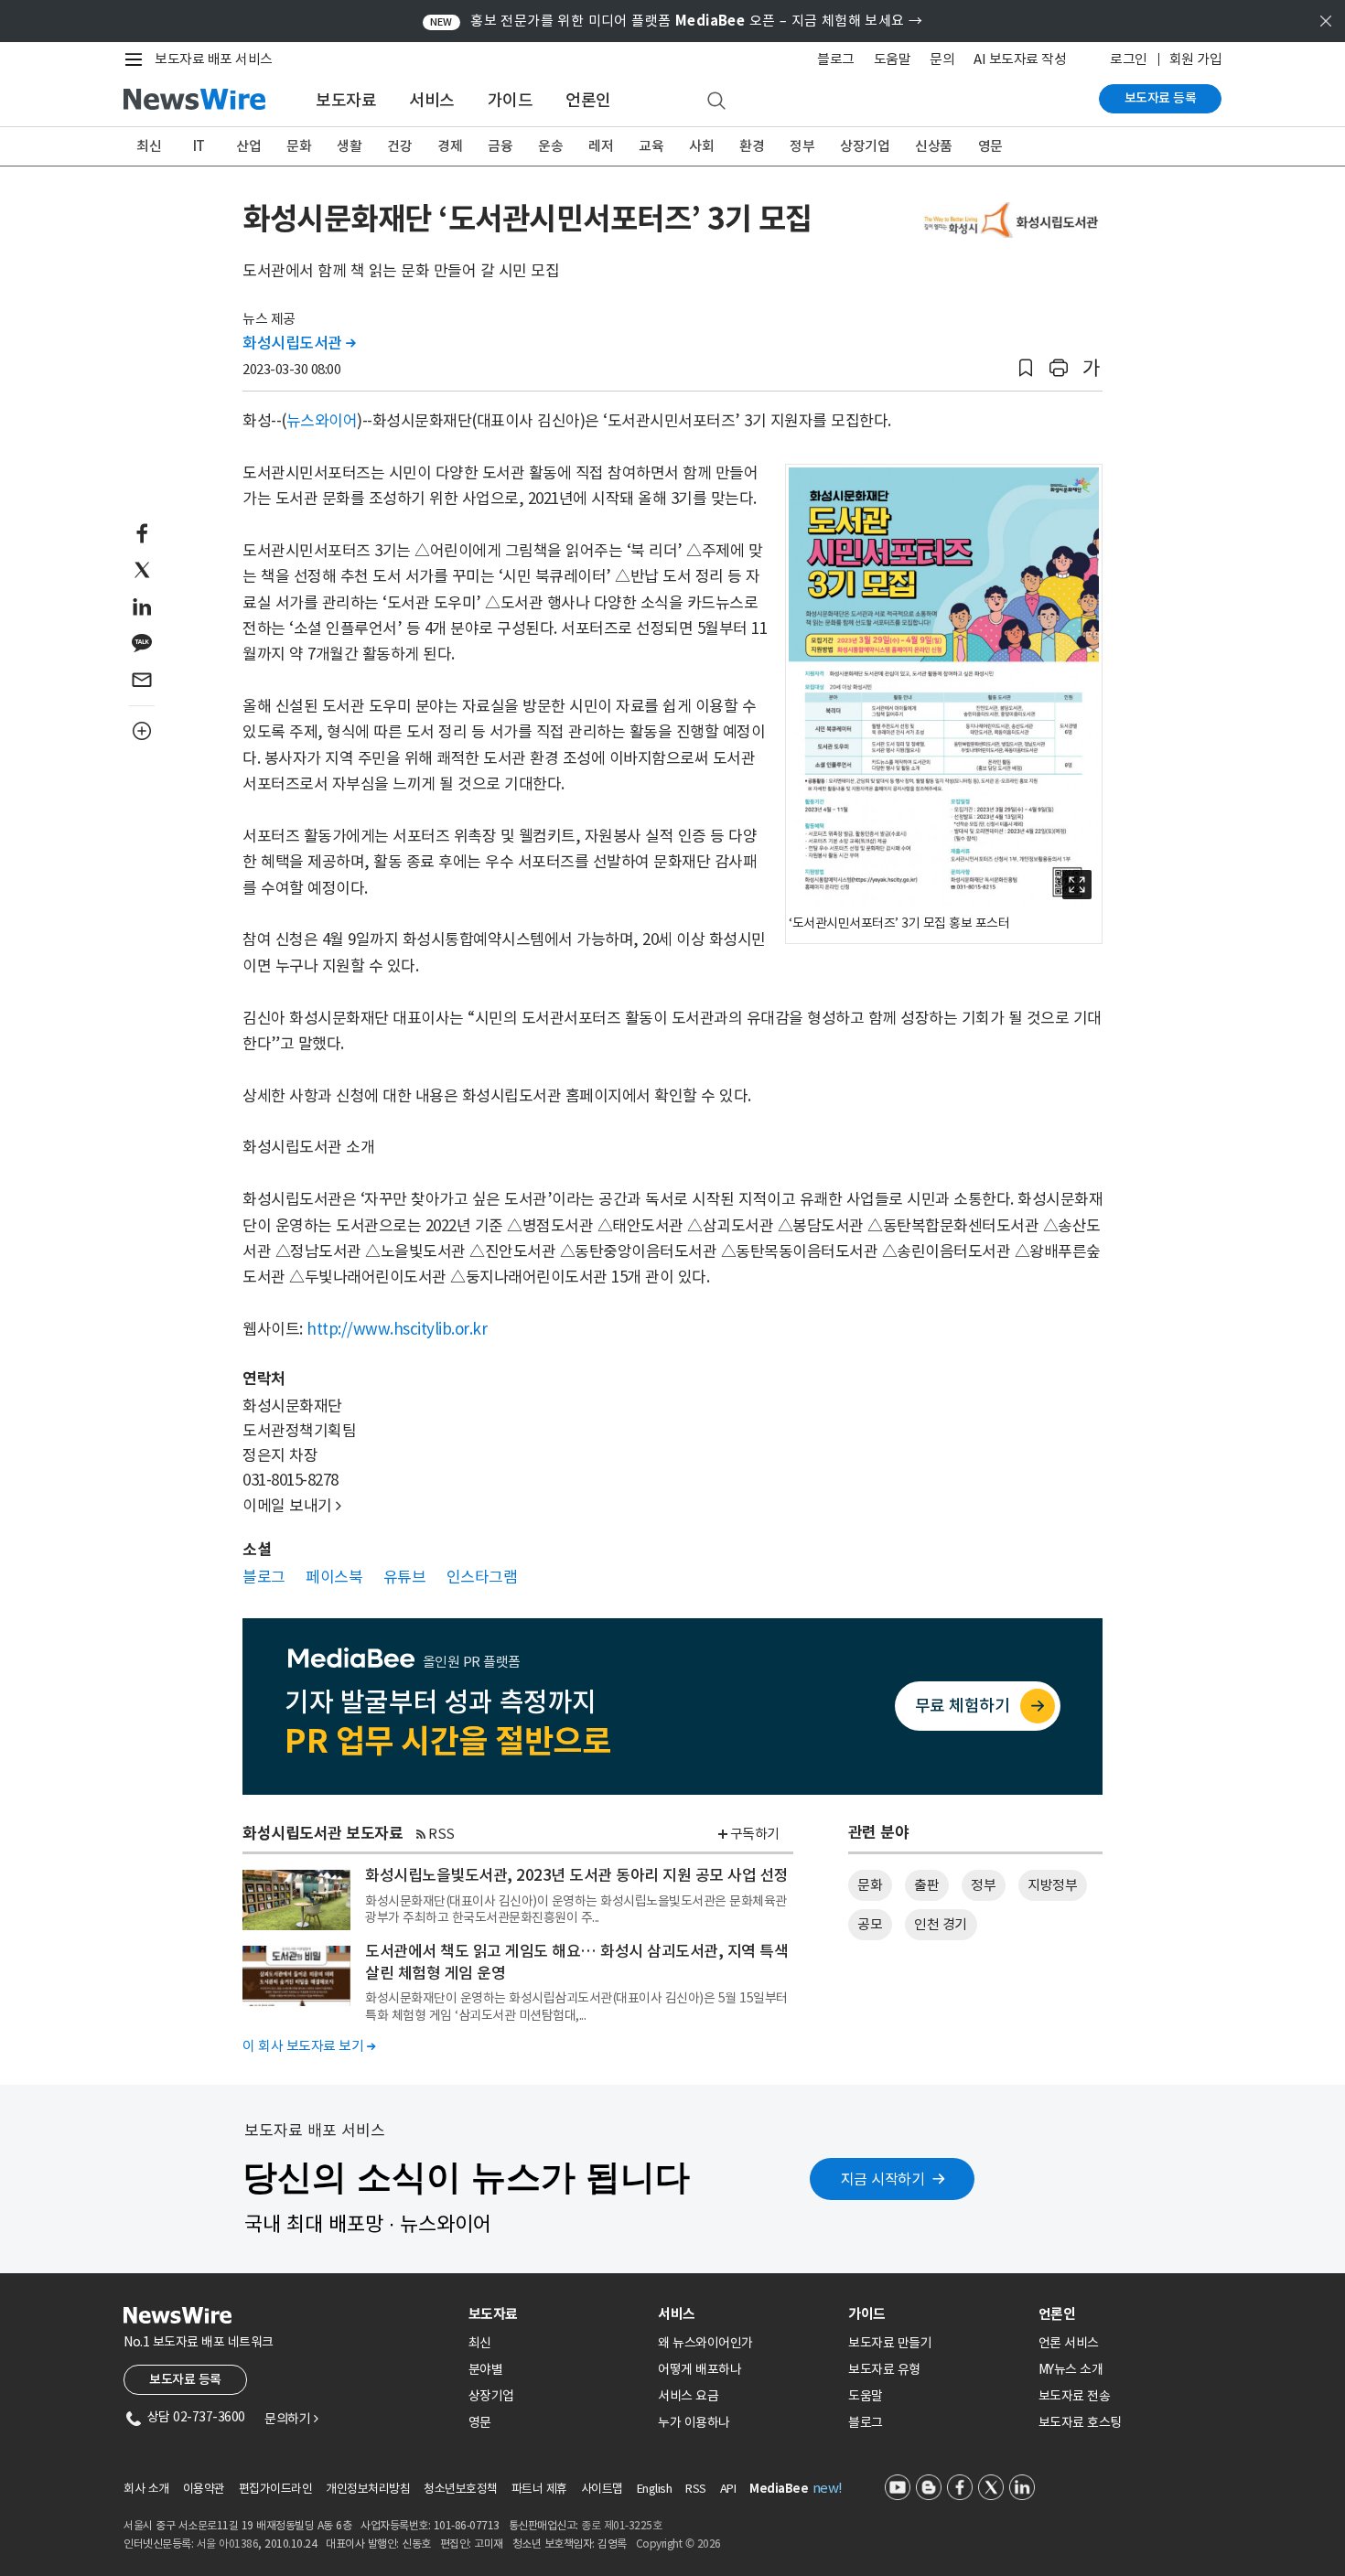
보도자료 (346, 100)
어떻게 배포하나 (699, 2369)
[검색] (716, 102)
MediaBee (779, 2489)
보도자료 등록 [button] (185, 2379)
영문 (990, 146)
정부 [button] (983, 1885)
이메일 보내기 (292, 1506)
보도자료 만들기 (890, 2343)
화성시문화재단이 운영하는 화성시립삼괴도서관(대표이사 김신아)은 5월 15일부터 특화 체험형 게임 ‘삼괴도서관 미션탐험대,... (576, 2006)
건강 (399, 146)
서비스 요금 (688, 2396)
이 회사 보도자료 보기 (309, 2046)
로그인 (1129, 59)
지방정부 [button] (1052, 1885)
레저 (601, 146)
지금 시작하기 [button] (883, 2179)
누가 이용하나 (694, 2422)
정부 (802, 146)
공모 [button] (870, 1924)
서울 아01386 (228, 2544)
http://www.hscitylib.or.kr (397, 1329)
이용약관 (204, 2489)
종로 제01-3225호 (621, 2525)
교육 (651, 146)
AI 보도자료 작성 (1020, 59)
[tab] (556, 2314)
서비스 (432, 100)
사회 (701, 146)
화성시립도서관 (299, 343)
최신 (149, 146)
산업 (248, 146)
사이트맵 (602, 2489)
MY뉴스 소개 (1071, 2369)
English (655, 2489)
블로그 (836, 59)
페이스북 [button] (334, 1577)
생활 (349, 146)
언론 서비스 (1069, 2343)
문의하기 (291, 2419)
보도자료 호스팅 (1080, 2422)
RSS (441, 1834)
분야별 (486, 2369)
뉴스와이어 (322, 421)
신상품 (934, 146)
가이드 (511, 100)
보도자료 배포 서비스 (214, 59)
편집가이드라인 (276, 2489)
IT (199, 146)
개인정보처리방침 (368, 2489)
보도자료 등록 (1161, 98)
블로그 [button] (264, 1577)
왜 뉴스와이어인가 (705, 2343)
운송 (550, 146)
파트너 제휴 (539, 2489)
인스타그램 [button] (482, 1577)
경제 (450, 146)
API (728, 2489)
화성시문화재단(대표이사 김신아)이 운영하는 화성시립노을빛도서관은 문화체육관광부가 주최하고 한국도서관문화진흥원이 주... (576, 1909)
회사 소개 (146, 2489)
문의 (942, 59)
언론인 (588, 100)
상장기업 (865, 146)
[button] (1026, 368)
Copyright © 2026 (678, 2544)
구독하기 (755, 1834)
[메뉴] (137, 59)
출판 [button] (926, 1885)
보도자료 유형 (884, 2369)
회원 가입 (1196, 59)
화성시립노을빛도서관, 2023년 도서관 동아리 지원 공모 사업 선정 (577, 1875)
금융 (500, 146)
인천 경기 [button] (941, 1924)
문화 (299, 146)
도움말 (893, 59)
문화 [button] (870, 1885)
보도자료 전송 (1075, 2396)
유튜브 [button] (405, 1577)
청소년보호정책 (461, 2489)
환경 (752, 146)
